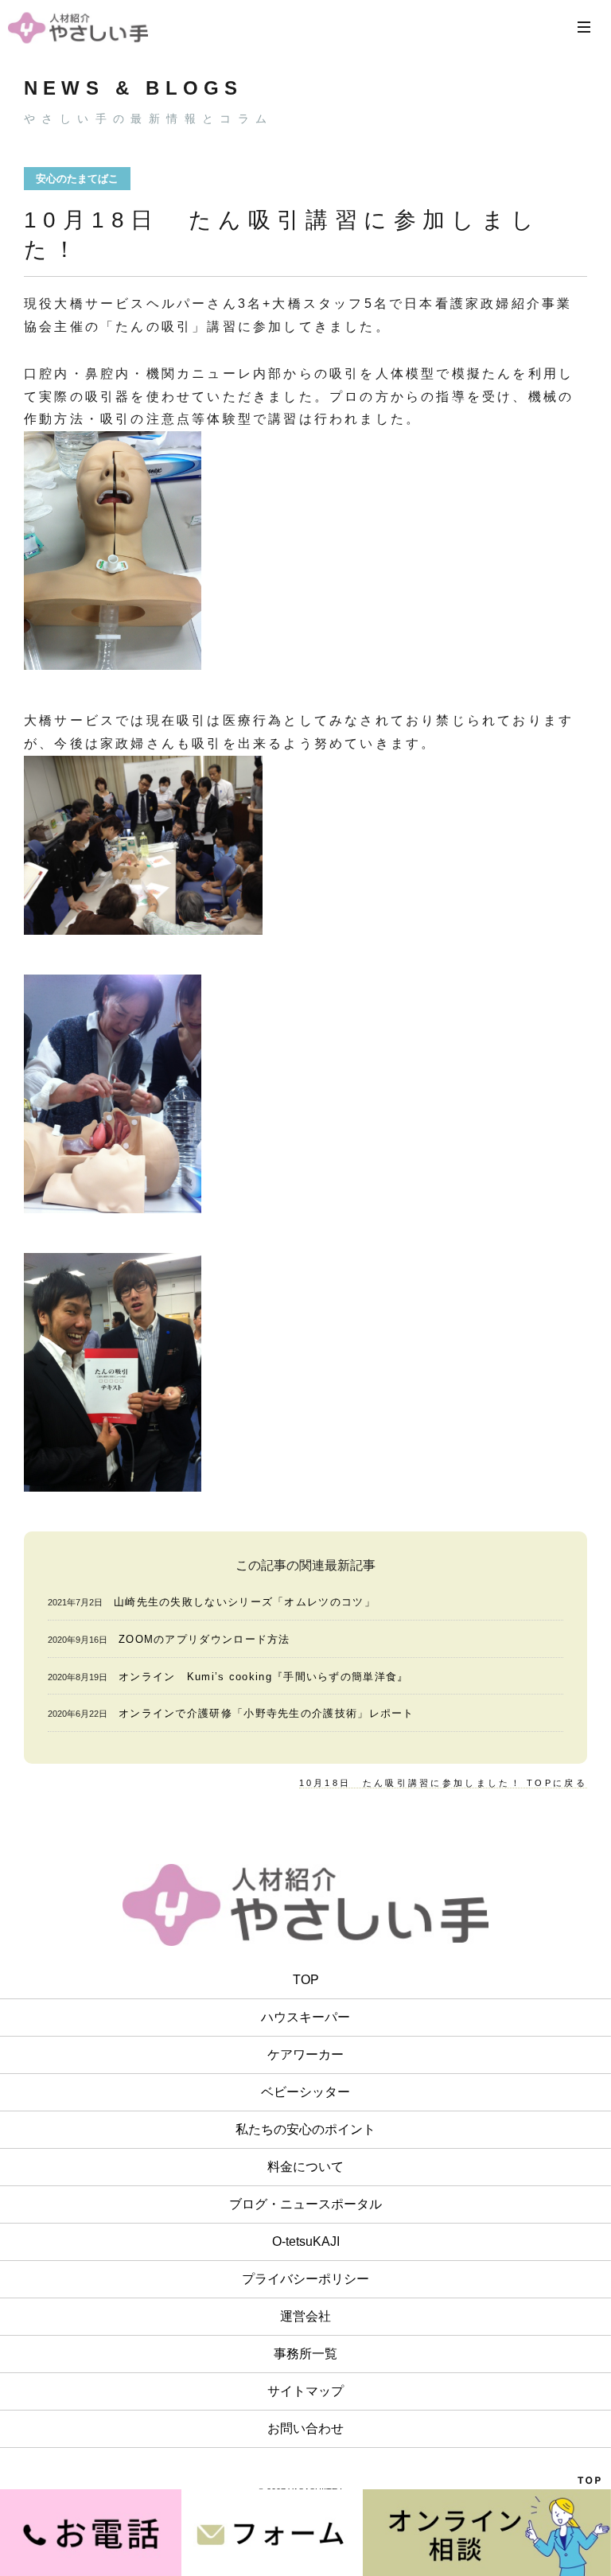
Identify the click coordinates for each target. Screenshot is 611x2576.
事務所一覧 (305, 2354)
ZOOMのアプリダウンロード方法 (204, 1639)
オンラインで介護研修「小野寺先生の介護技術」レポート (267, 1713)
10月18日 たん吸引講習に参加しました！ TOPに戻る (443, 1783)
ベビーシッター (305, 2092)
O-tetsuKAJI (306, 2241)
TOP (306, 1980)
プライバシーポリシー (305, 2279)
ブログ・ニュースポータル (305, 2204)
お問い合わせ (305, 2428)
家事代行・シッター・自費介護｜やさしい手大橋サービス (78, 27)
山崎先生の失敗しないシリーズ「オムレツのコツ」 (245, 1602)
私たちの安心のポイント (305, 2129)
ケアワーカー (305, 2055)
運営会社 (305, 2316)
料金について (305, 2167)
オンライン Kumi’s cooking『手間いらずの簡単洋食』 (264, 1677)
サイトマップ (305, 2391)
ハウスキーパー (305, 2017)
